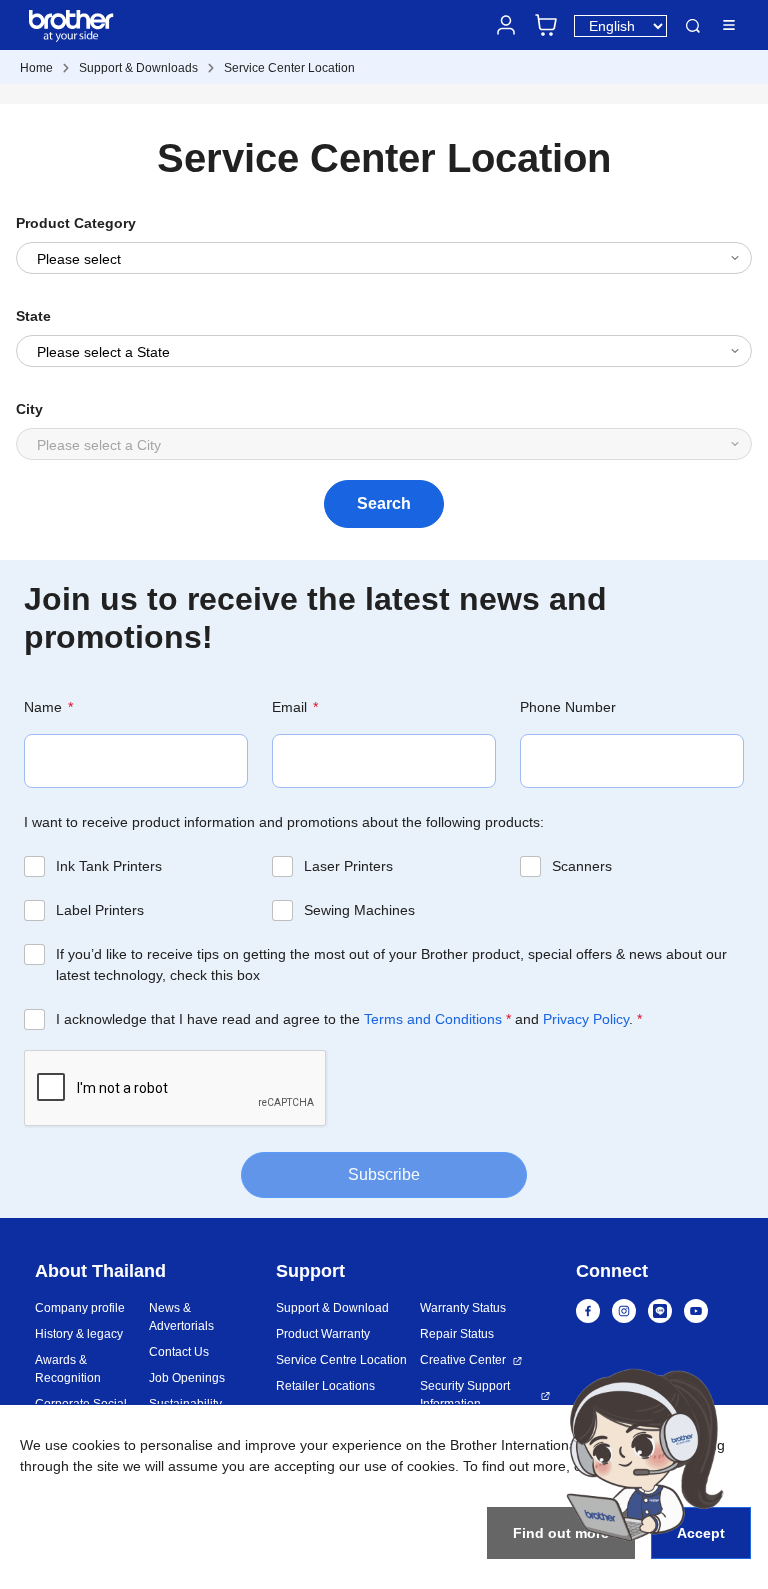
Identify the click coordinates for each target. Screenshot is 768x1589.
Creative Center (463, 1360)
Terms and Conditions (433, 1019)
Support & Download (332, 1308)
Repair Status (457, 1334)
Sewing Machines (359, 910)
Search (693, 26)
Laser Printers (348, 866)
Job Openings (187, 1378)
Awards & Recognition (68, 1369)
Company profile (80, 1308)
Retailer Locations (325, 1386)
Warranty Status (463, 1308)
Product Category (76, 223)
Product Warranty (323, 1334)
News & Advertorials (181, 1317)
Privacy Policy (586, 1019)
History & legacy (79, 1334)
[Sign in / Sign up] (506, 25)
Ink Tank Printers (109, 866)
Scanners (582, 866)
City (29, 409)
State (33, 316)
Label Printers (100, 910)
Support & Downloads (138, 68)
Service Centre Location (341, 1360)
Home (36, 68)
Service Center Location (289, 68)
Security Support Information (465, 1395)
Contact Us (179, 1352)
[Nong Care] (644, 1454)
